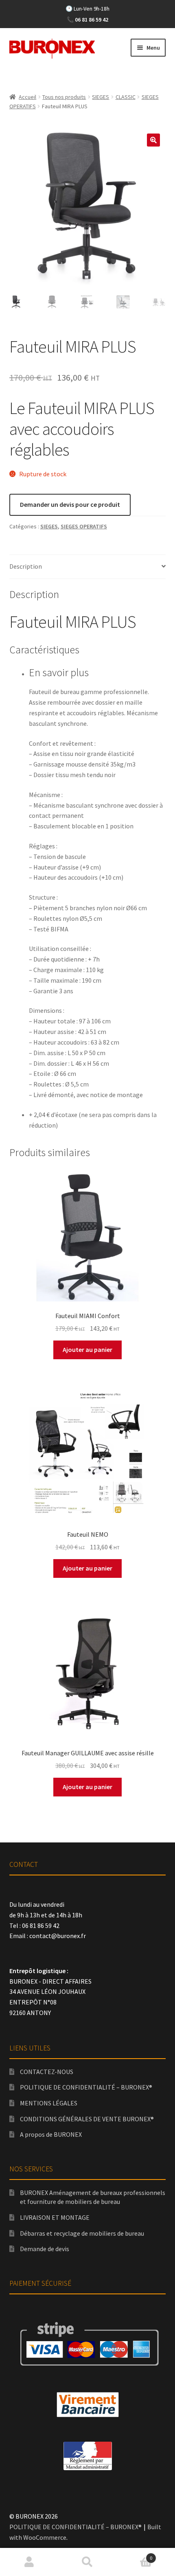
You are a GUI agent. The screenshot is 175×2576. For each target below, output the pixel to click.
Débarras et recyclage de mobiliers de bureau (82, 2233)
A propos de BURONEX (51, 2134)
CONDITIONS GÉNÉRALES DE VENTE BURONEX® (87, 2119)
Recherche (87, 2562)
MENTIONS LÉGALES (49, 2103)
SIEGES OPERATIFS (84, 526)
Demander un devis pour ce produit (70, 504)
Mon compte (29, 2562)
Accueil (27, 97)
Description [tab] (26, 566)
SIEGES (101, 97)
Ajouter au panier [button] (87, 1349)
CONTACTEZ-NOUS (47, 2072)
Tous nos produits (64, 97)
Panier (135, 2555)
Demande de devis (45, 2249)
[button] (153, 140)
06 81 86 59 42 (92, 20)
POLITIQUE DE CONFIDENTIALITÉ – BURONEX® (86, 2087)
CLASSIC (126, 97)
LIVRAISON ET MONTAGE (55, 2217)
